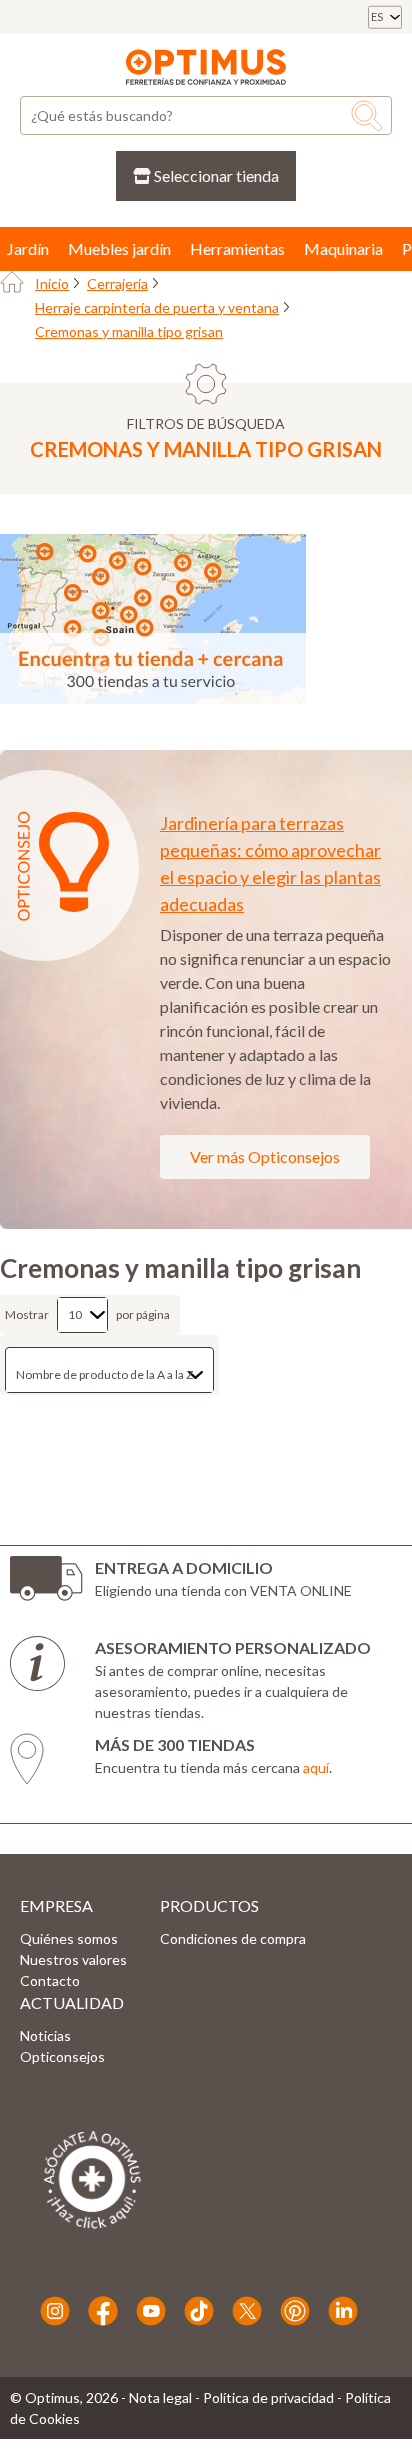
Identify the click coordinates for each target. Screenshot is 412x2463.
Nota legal (160, 2397)
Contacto (50, 1980)
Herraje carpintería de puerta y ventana (157, 307)
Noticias (45, 2035)
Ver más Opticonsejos (265, 1156)
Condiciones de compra (233, 1938)
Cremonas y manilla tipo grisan (129, 331)
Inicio (52, 283)
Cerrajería (117, 283)
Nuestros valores (73, 1959)
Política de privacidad (268, 2397)
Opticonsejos (62, 2056)
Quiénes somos (69, 1938)
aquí (316, 1767)
